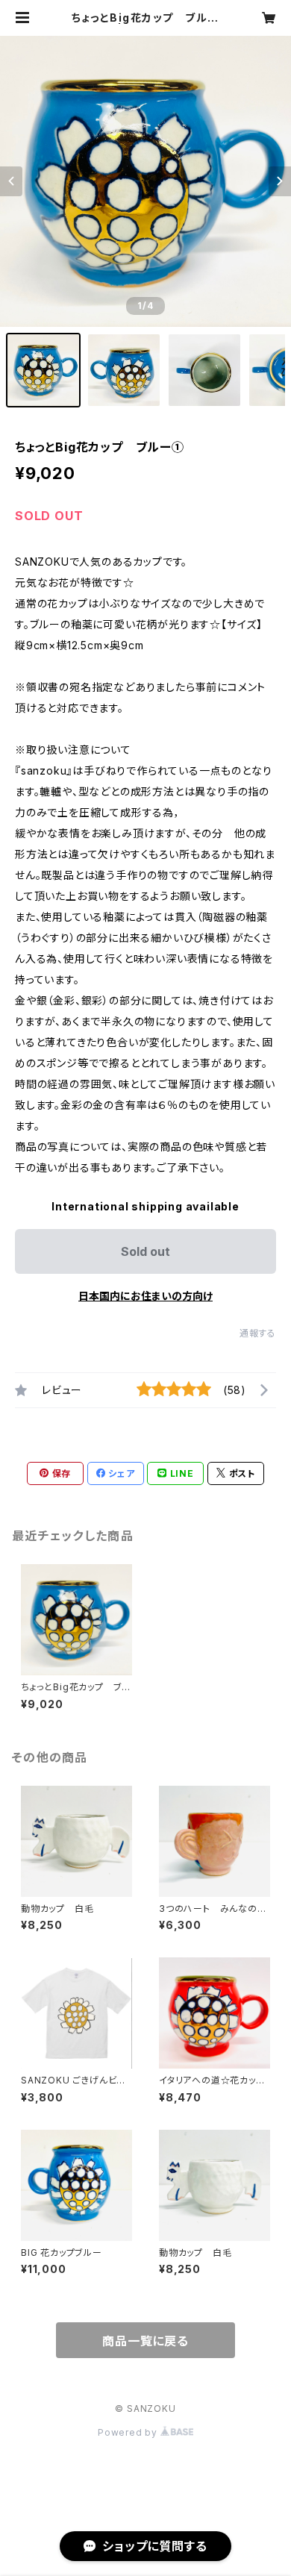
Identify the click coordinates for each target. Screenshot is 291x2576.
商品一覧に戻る (145, 2341)
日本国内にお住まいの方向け (145, 1296)
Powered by (129, 2432)
